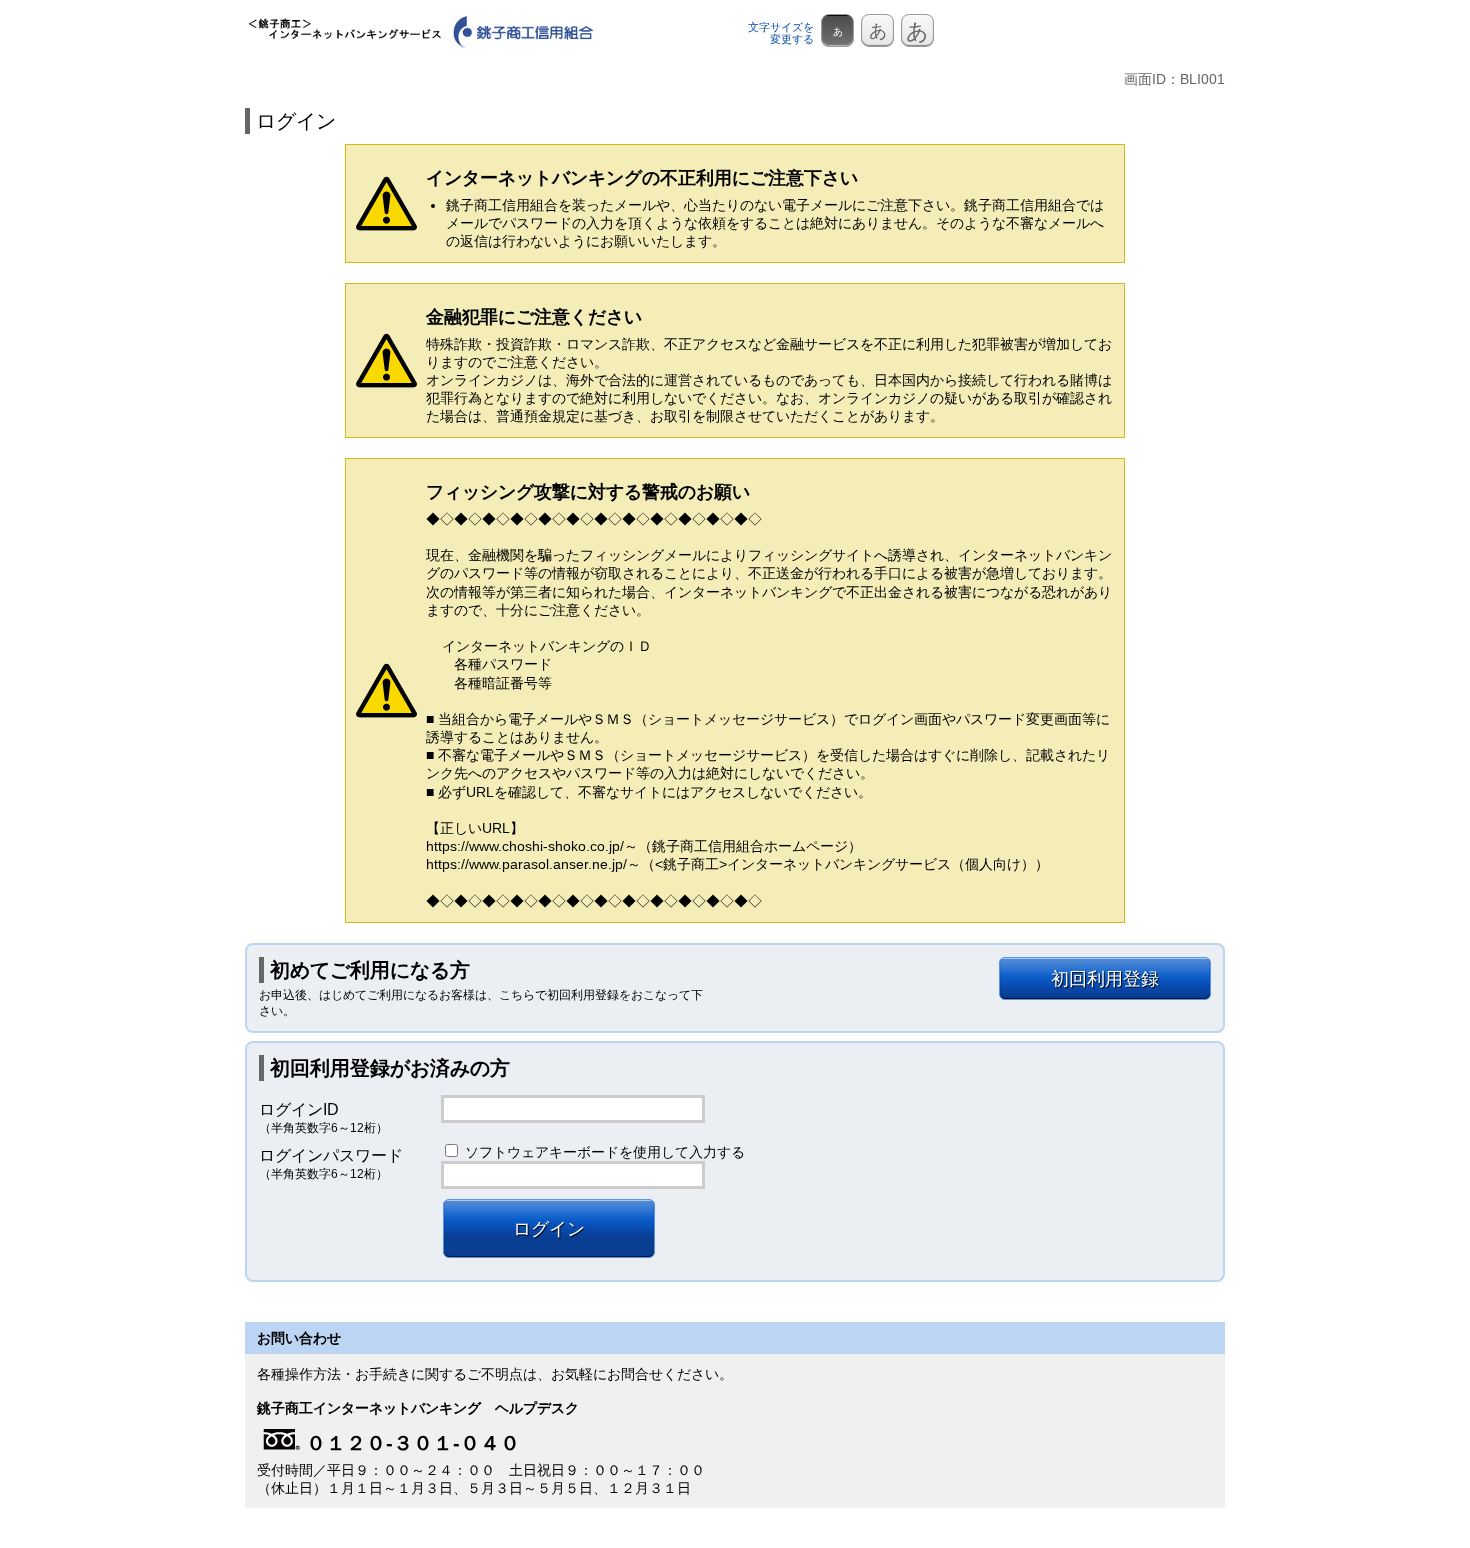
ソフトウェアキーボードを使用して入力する (605, 1152)
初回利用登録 (1105, 979)
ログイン (549, 1229)
